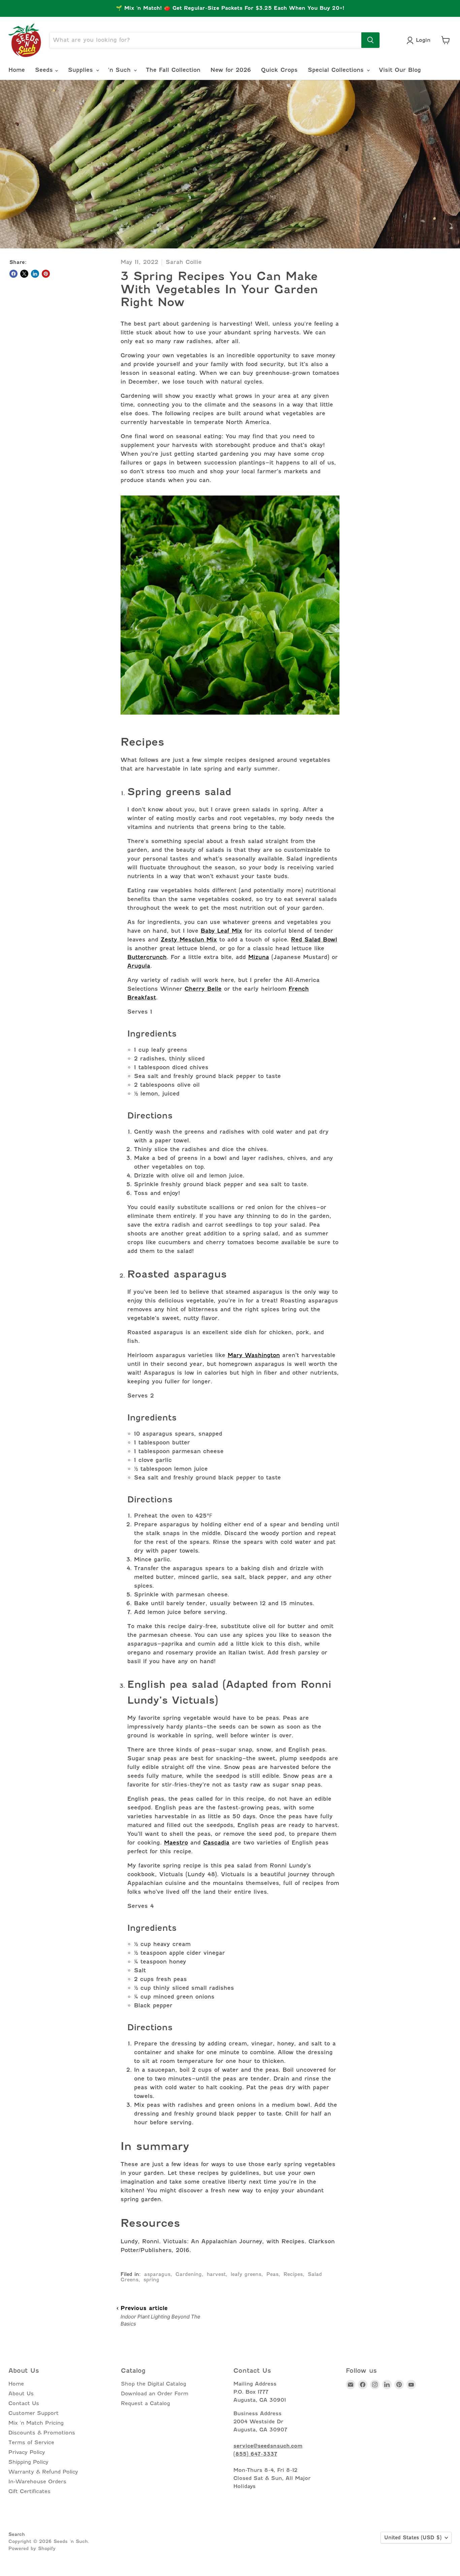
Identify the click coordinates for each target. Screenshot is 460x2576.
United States (413, 2538)
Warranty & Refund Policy (43, 2472)
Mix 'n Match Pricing (36, 2423)
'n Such (121, 70)
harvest (216, 2274)
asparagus (157, 2274)
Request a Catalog (145, 2403)
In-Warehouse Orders (37, 2482)
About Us (21, 2394)
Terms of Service (31, 2443)
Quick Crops (279, 70)
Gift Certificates (29, 2491)
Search (17, 2534)
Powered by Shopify (32, 2548)
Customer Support (34, 2413)
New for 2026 (231, 70)
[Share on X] (24, 274)
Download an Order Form (155, 2394)
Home (17, 70)
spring (151, 2280)
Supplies (82, 70)
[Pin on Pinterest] (46, 274)
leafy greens (246, 2274)
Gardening (189, 2274)
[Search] (370, 40)
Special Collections (337, 70)
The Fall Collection (173, 70)
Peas (272, 2274)
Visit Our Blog (400, 70)
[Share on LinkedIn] (35, 274)
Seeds (45, 70)
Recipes (293, 2274)
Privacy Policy (27, 2452)
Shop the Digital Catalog (154, 2384)
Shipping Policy (28, 2462)
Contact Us (24, 2403)
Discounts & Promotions (42, 2433)
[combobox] (205, 40)
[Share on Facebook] (13, 274)
